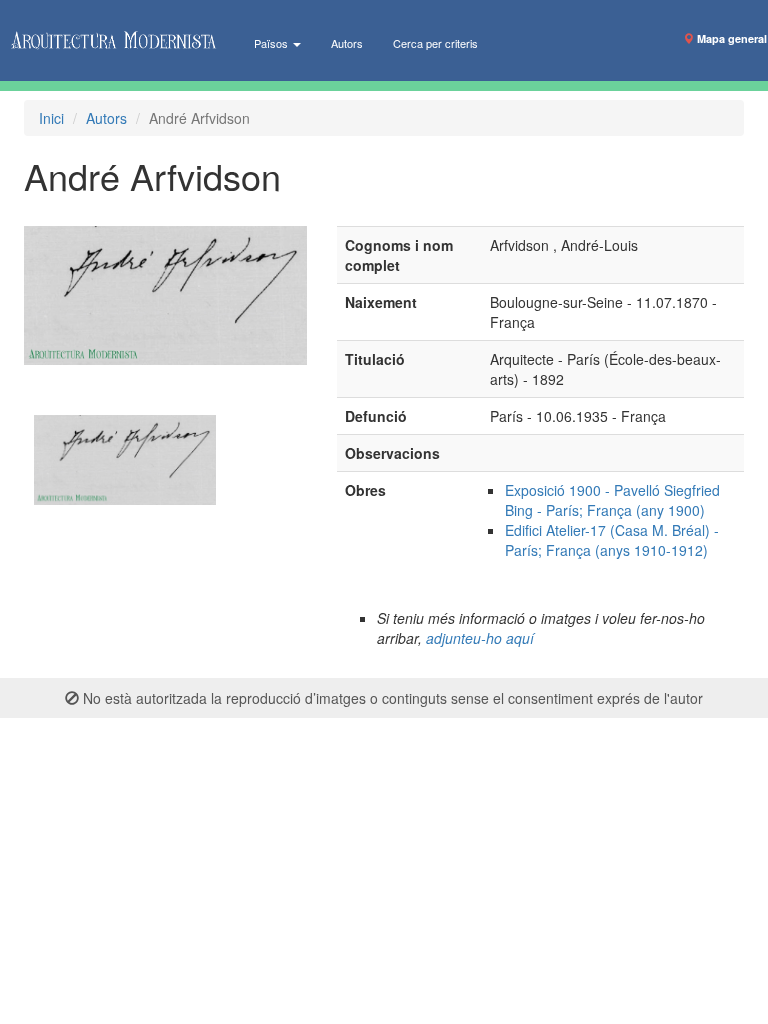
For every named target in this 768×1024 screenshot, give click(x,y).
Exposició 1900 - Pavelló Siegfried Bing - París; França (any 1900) (612, 500)
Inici (51, 118)
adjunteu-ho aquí (480, 638)
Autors (347, 43)
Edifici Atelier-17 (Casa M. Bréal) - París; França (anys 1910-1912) (612, 540)
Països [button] (272, 43)
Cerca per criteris (435, 43)
